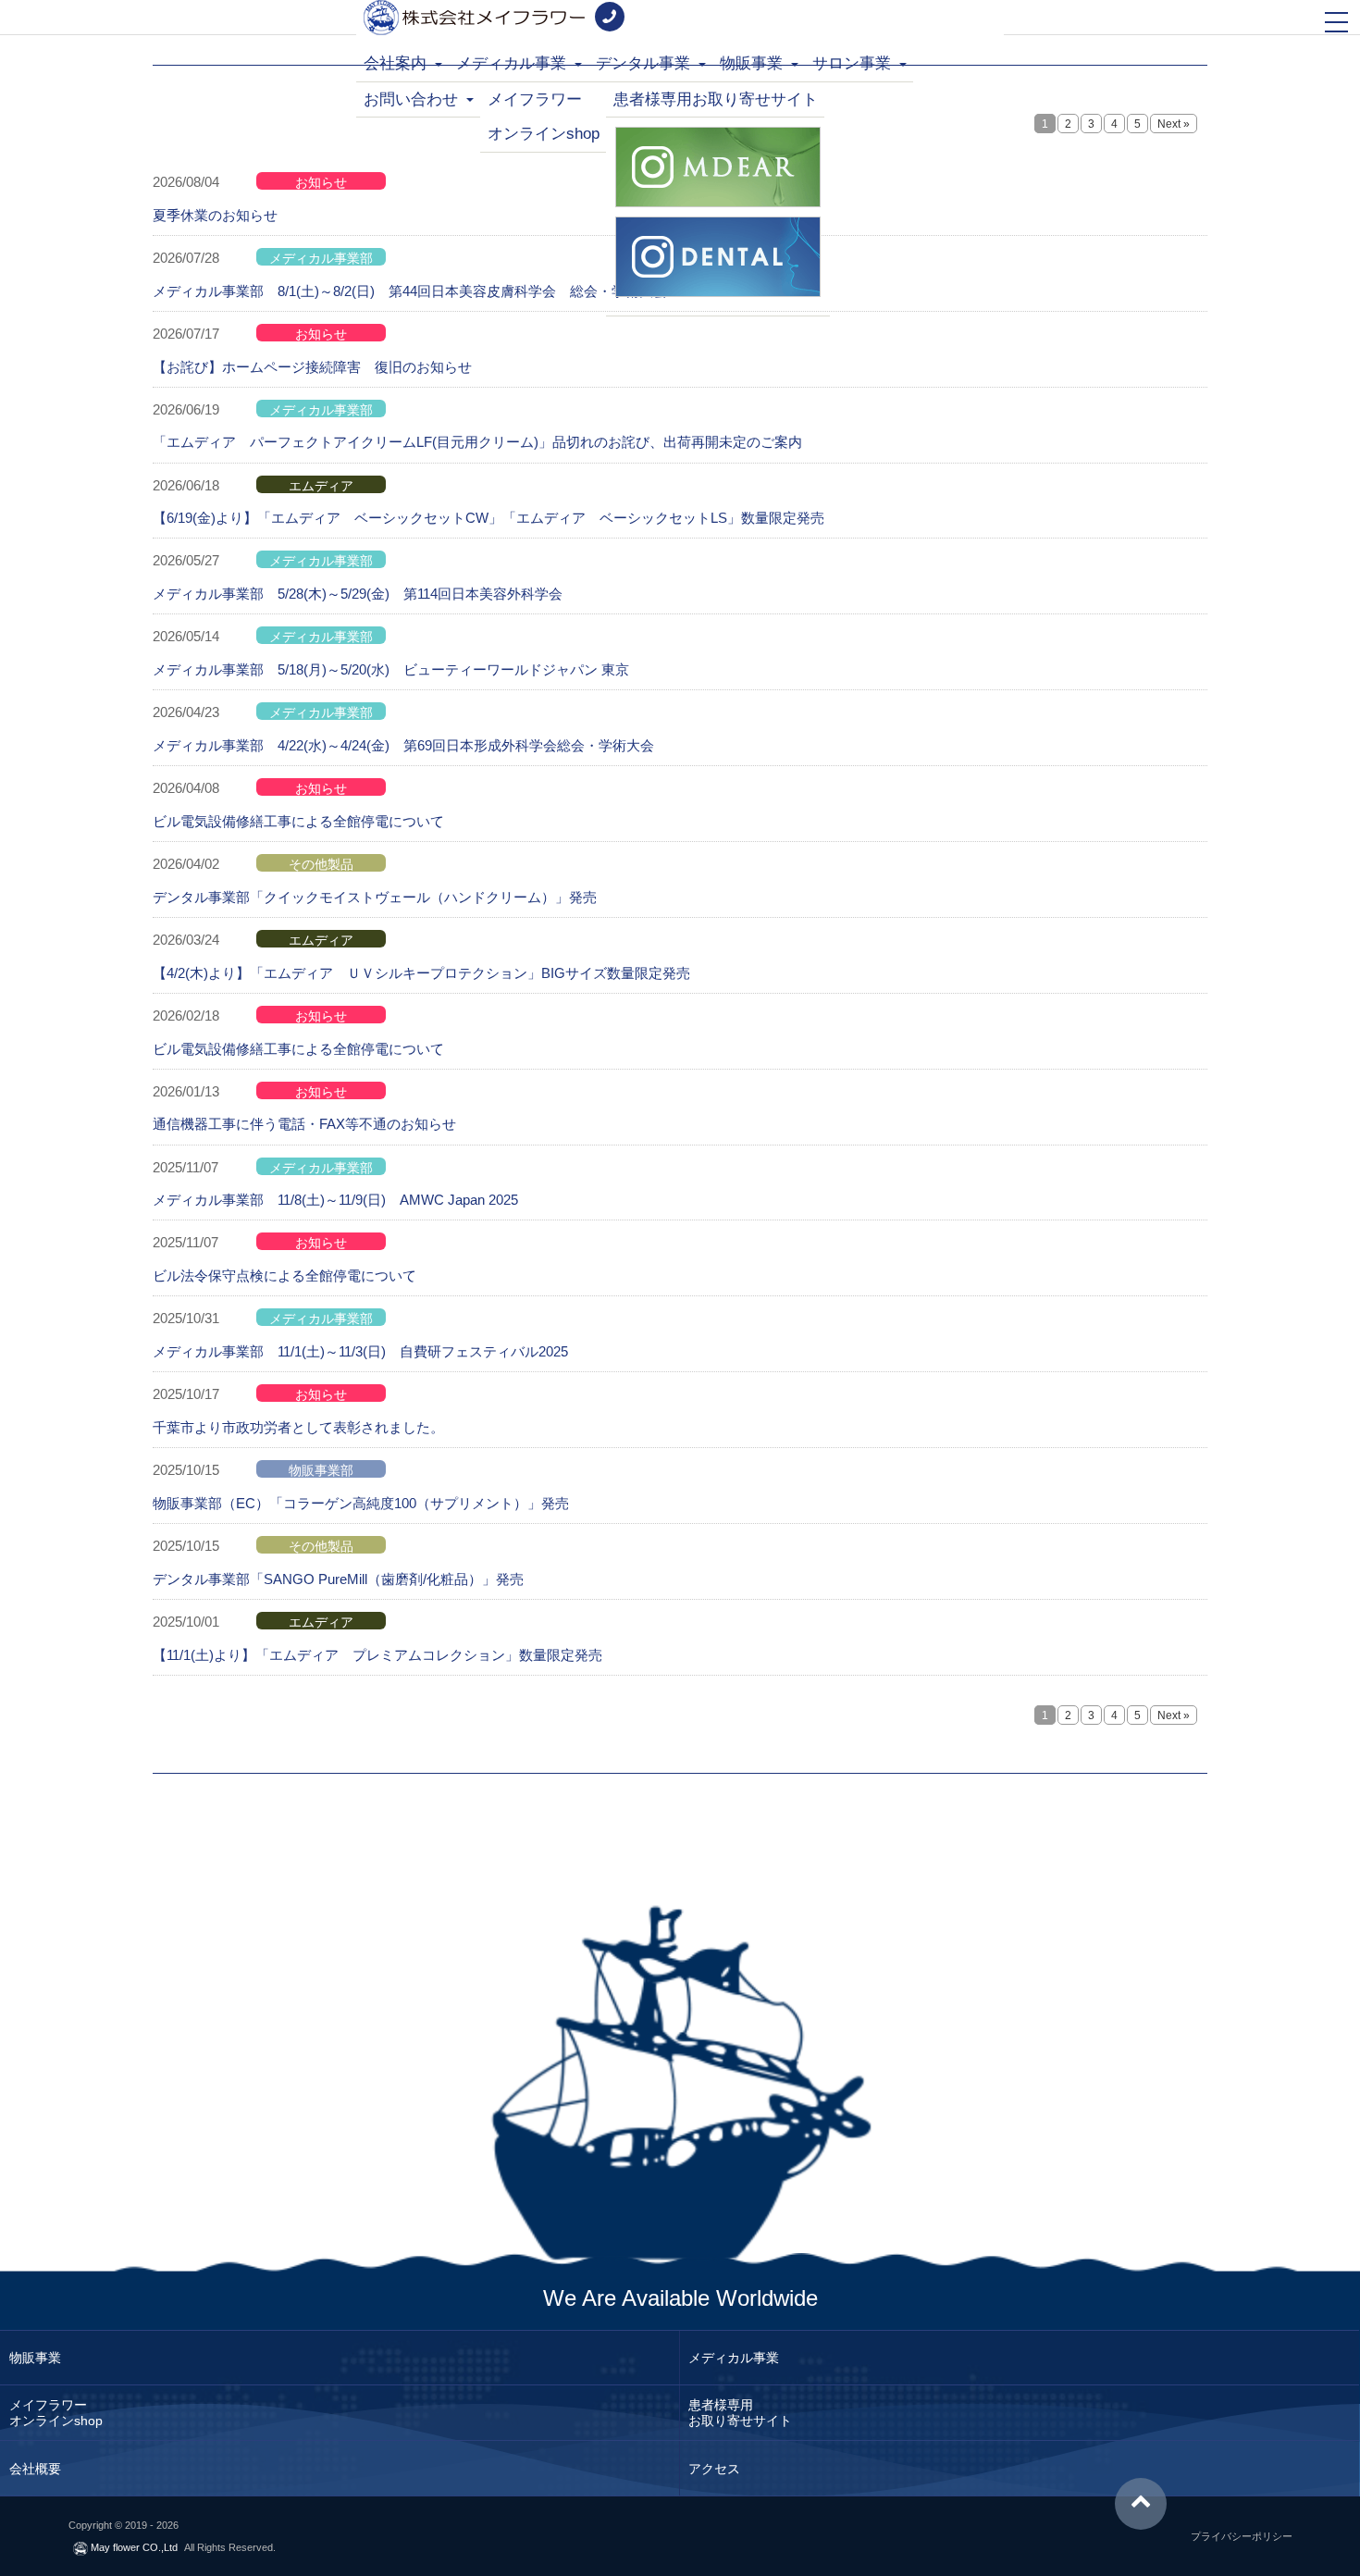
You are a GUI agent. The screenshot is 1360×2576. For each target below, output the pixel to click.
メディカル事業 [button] (513, 63)
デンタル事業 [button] (645, 63)
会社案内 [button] (397, 63)
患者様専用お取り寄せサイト (716, 99)
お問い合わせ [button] (413, 99)
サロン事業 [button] (854, 63)
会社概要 (35, 2468)
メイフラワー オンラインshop (544, 117)
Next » (1174, 124)
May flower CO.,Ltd (133, 2547)
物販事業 (35, 2358)
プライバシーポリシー (1242, 2536)
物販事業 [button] (754, 63)
